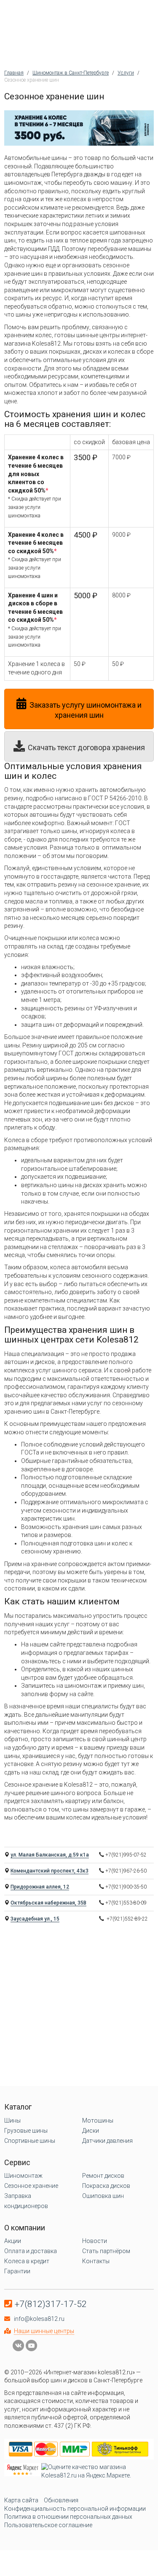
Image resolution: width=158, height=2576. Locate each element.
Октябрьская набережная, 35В (48, 1903)
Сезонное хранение (31, 2186)
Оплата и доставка (31, 2251)
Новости (95, 2241)
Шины (12, 2120)
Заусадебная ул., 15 (35, 1919)
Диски (91, 2131)
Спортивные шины (30, 2141)
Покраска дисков (106, 2186)
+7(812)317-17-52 (51, 2304)
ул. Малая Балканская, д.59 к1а (50, 1855)
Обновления (61, 2500)
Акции (13, 2241)
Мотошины (98, 2120)
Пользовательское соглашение (48, 2525)
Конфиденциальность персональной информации (75, 2509)
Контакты (96, 2261)
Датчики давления (107, 2141)
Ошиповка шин (103, 2196)
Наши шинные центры (44, 2331)
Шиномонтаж (23, 2176)
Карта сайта (21, 2500)
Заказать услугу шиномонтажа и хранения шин (86, 710)
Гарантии (17, 2271)
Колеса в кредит (27, 2261)
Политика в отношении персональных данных (68, 2517)
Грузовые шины (26, 2131)
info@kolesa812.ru (39, 2319)
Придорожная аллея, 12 (40, 1887)
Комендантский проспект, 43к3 (50, 1871)
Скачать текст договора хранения (86, 747)
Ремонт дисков (103, 2176)
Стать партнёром (106, 2251)
